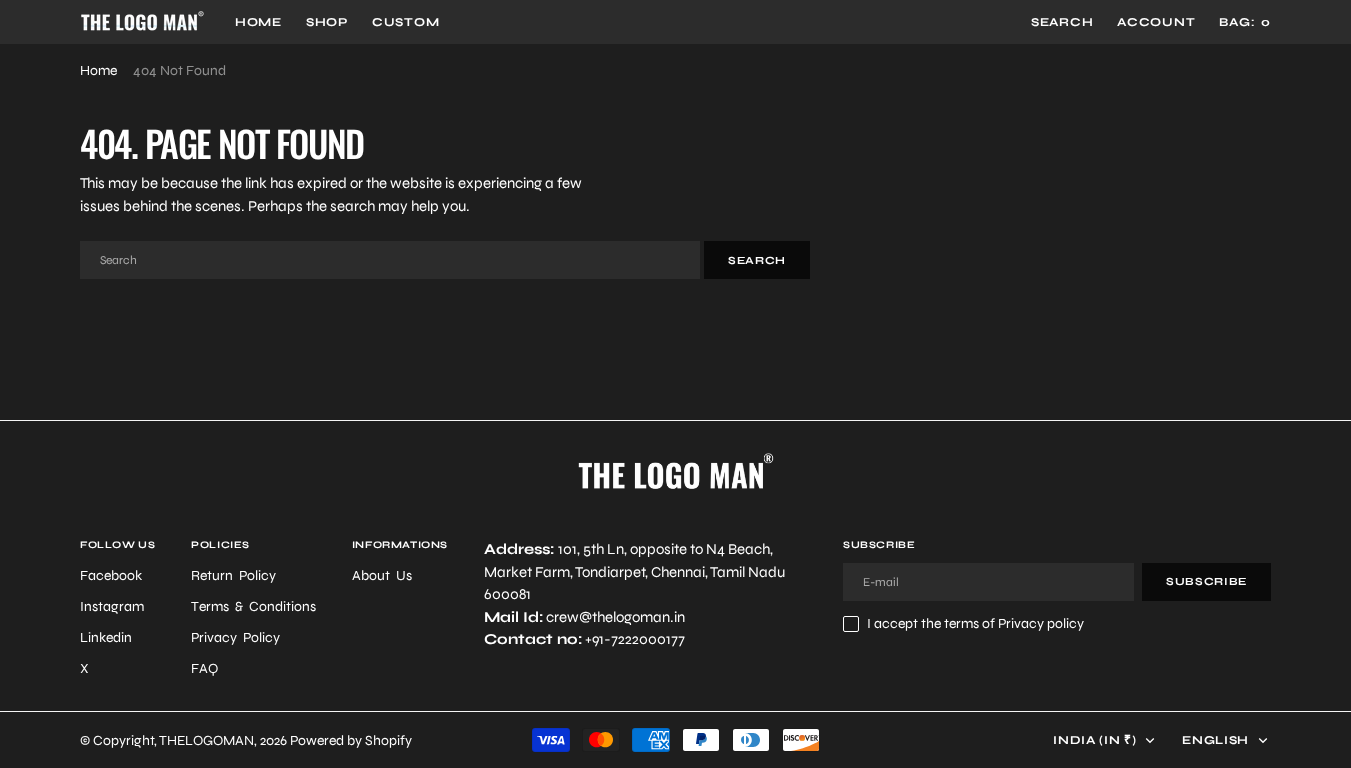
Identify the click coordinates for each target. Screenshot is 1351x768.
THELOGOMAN (206, 740)
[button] (1156, 22)
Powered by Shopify (351, 740)
